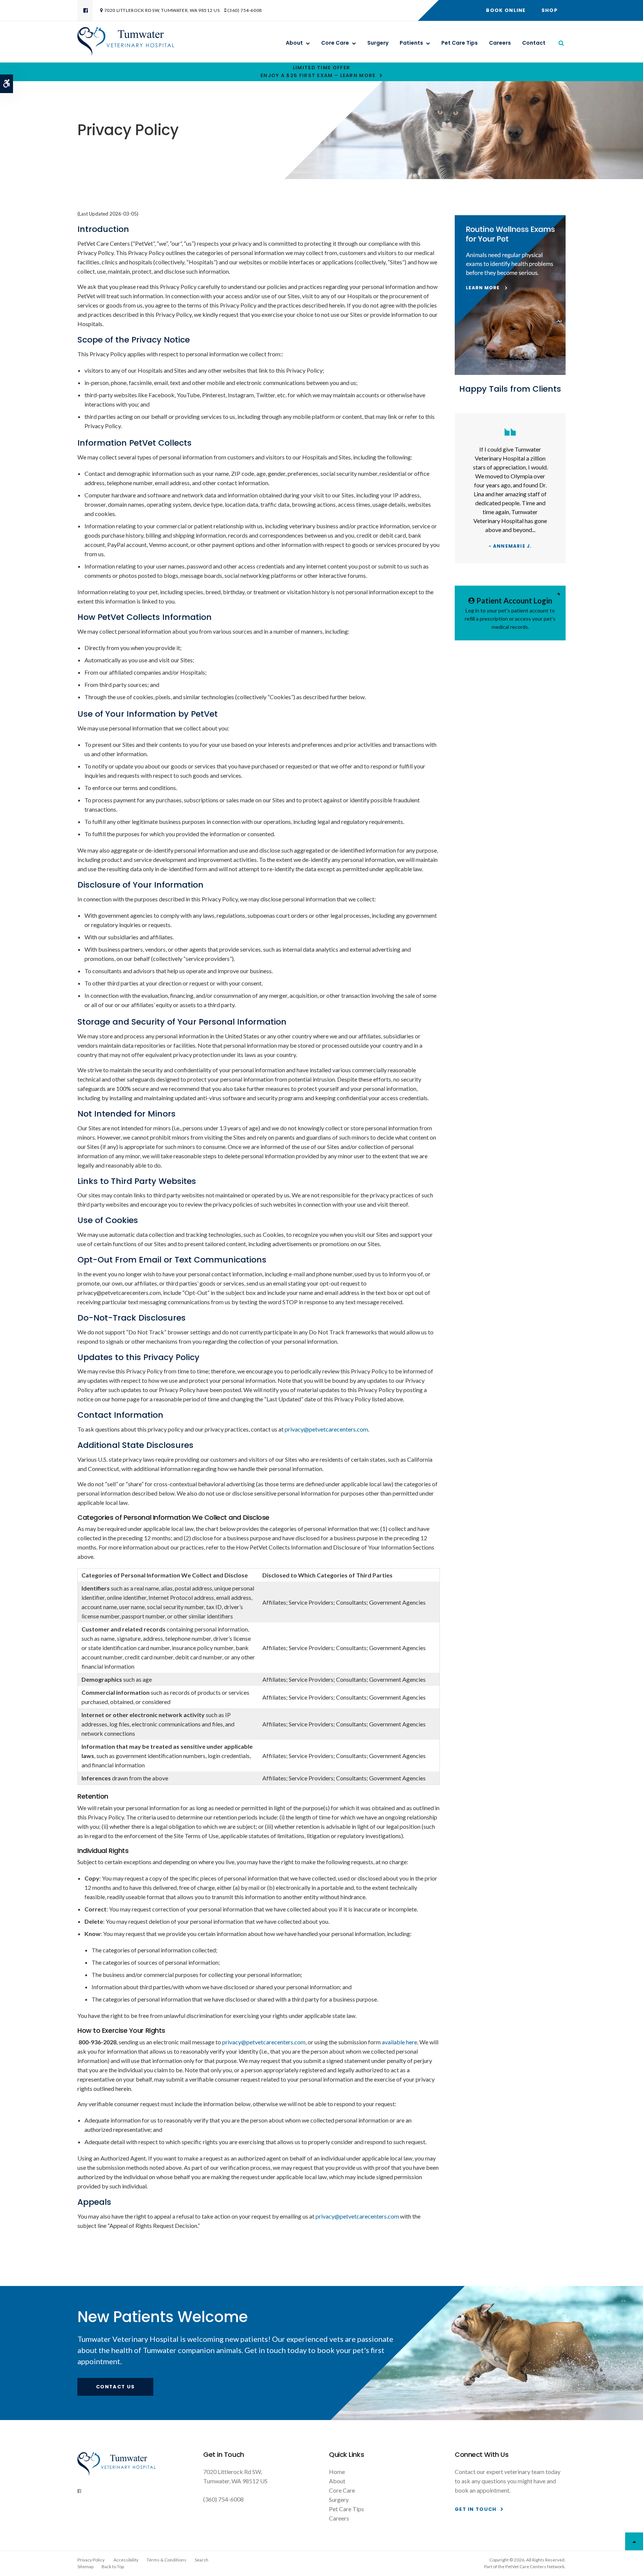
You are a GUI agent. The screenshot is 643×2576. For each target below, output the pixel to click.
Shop (550, 10)
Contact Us (115, 2387)
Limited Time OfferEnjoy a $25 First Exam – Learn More (318, 71)
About (294, 43)
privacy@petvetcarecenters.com (326, 1429)
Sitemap (85, 2567)
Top (634, 2541)
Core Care (335, 43)
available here (399, 2042)
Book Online (506, 10)
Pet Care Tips (460, 43)
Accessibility (126, 2560)
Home (337, 2472)
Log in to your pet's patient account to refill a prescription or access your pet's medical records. (510, 613)
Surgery (378, 43)
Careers (500, 43)
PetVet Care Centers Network (535, 2567)
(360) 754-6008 (244, 10)
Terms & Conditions (167, 2560)
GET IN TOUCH (476, 2509)
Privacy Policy (91, 2560)
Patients (411, 43)
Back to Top (113, 2567)
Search (201, 2560)
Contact (534, 43)
